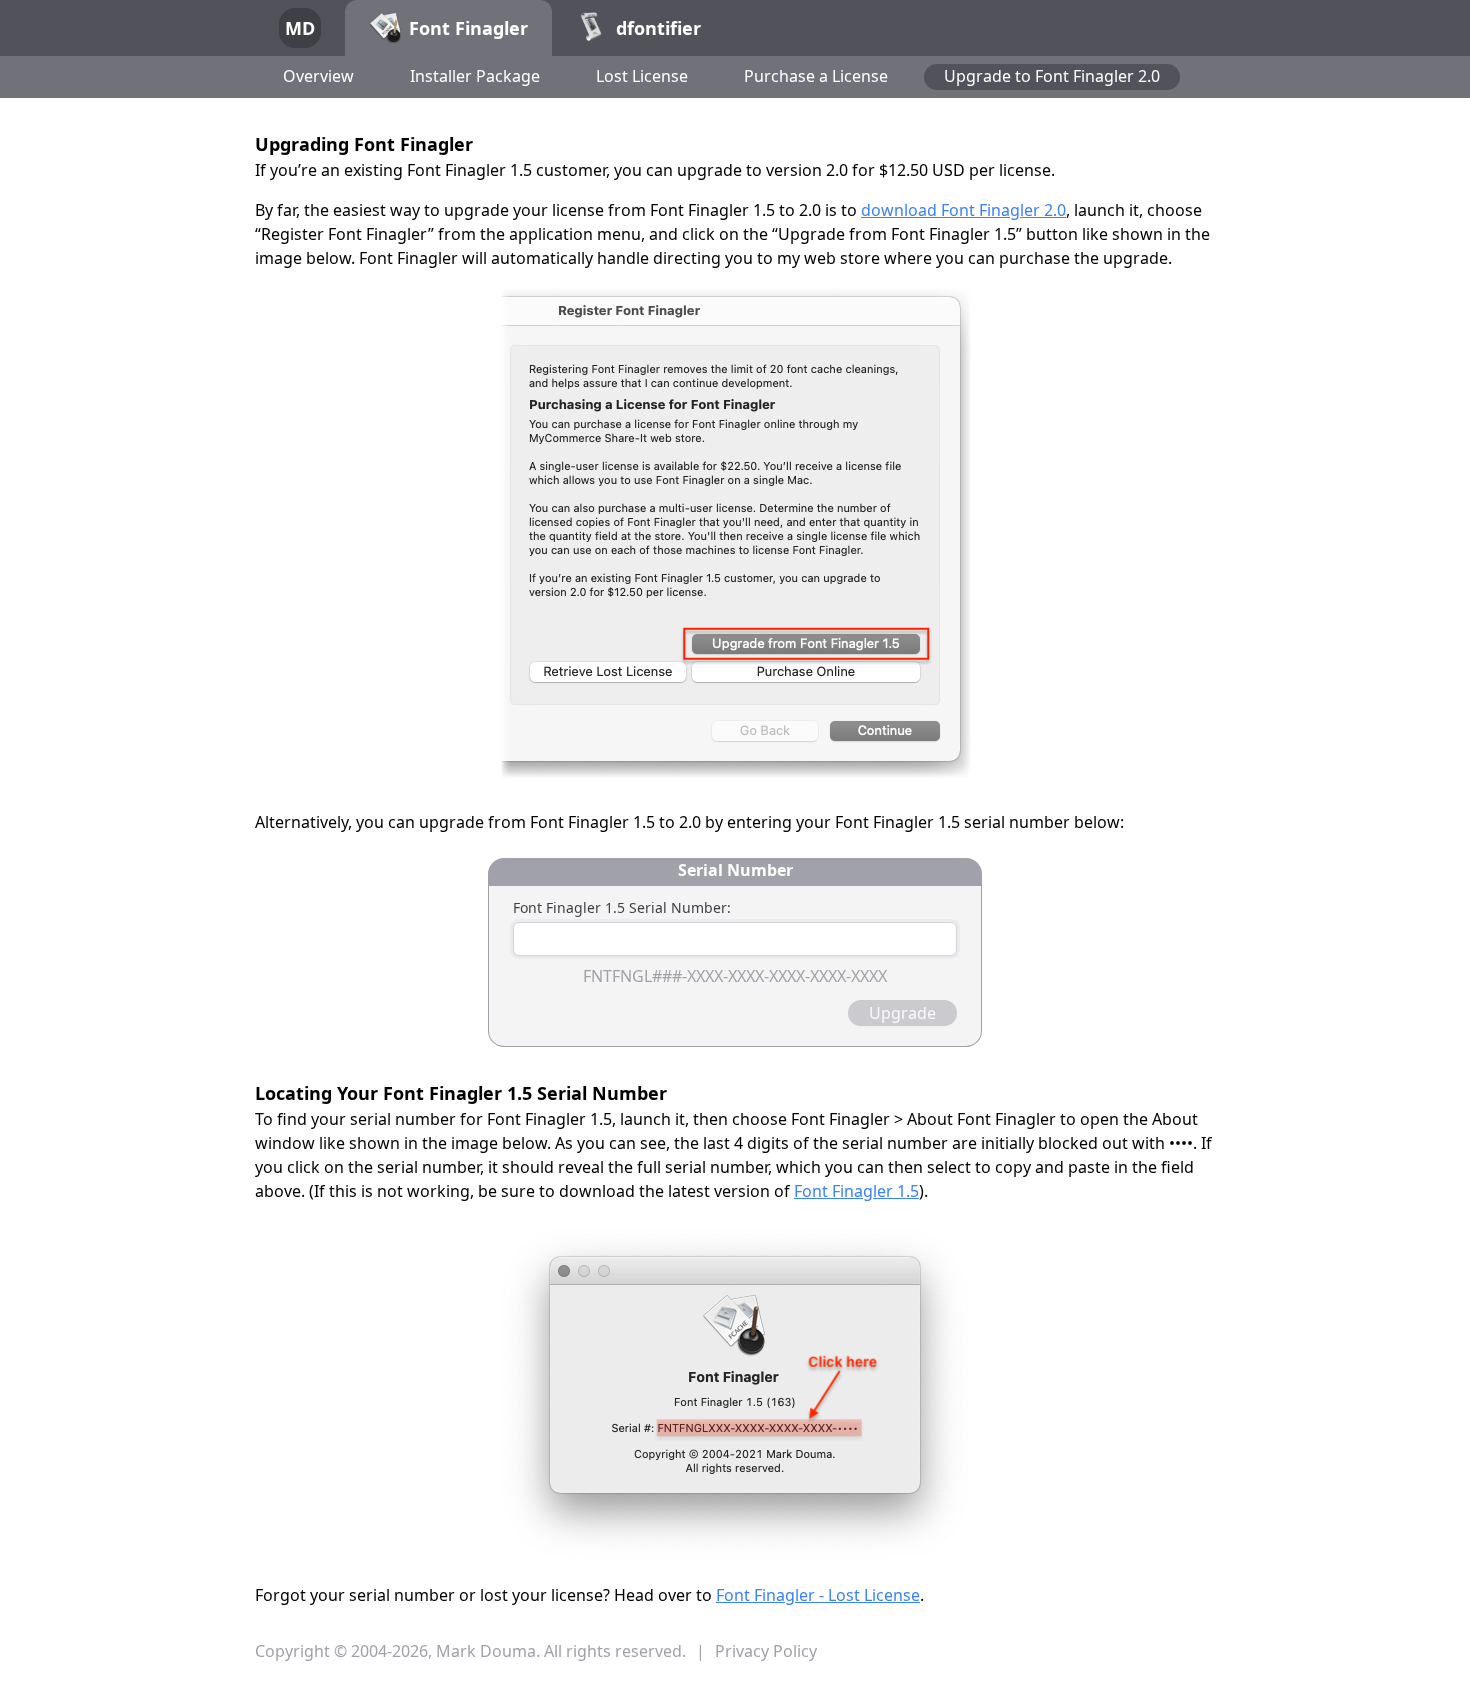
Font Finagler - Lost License (818, 1595)
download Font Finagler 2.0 (963, 210)
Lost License (642, 76)
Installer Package (475, 76)
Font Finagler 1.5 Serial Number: (622, 907)
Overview (318, 76)
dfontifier (658, 28)
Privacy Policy (766, 1651)
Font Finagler (468, 28)
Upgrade (902, 1013)
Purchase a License (816, 76)
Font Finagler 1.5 (856, 1191)
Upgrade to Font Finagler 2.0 (1052, 76)
